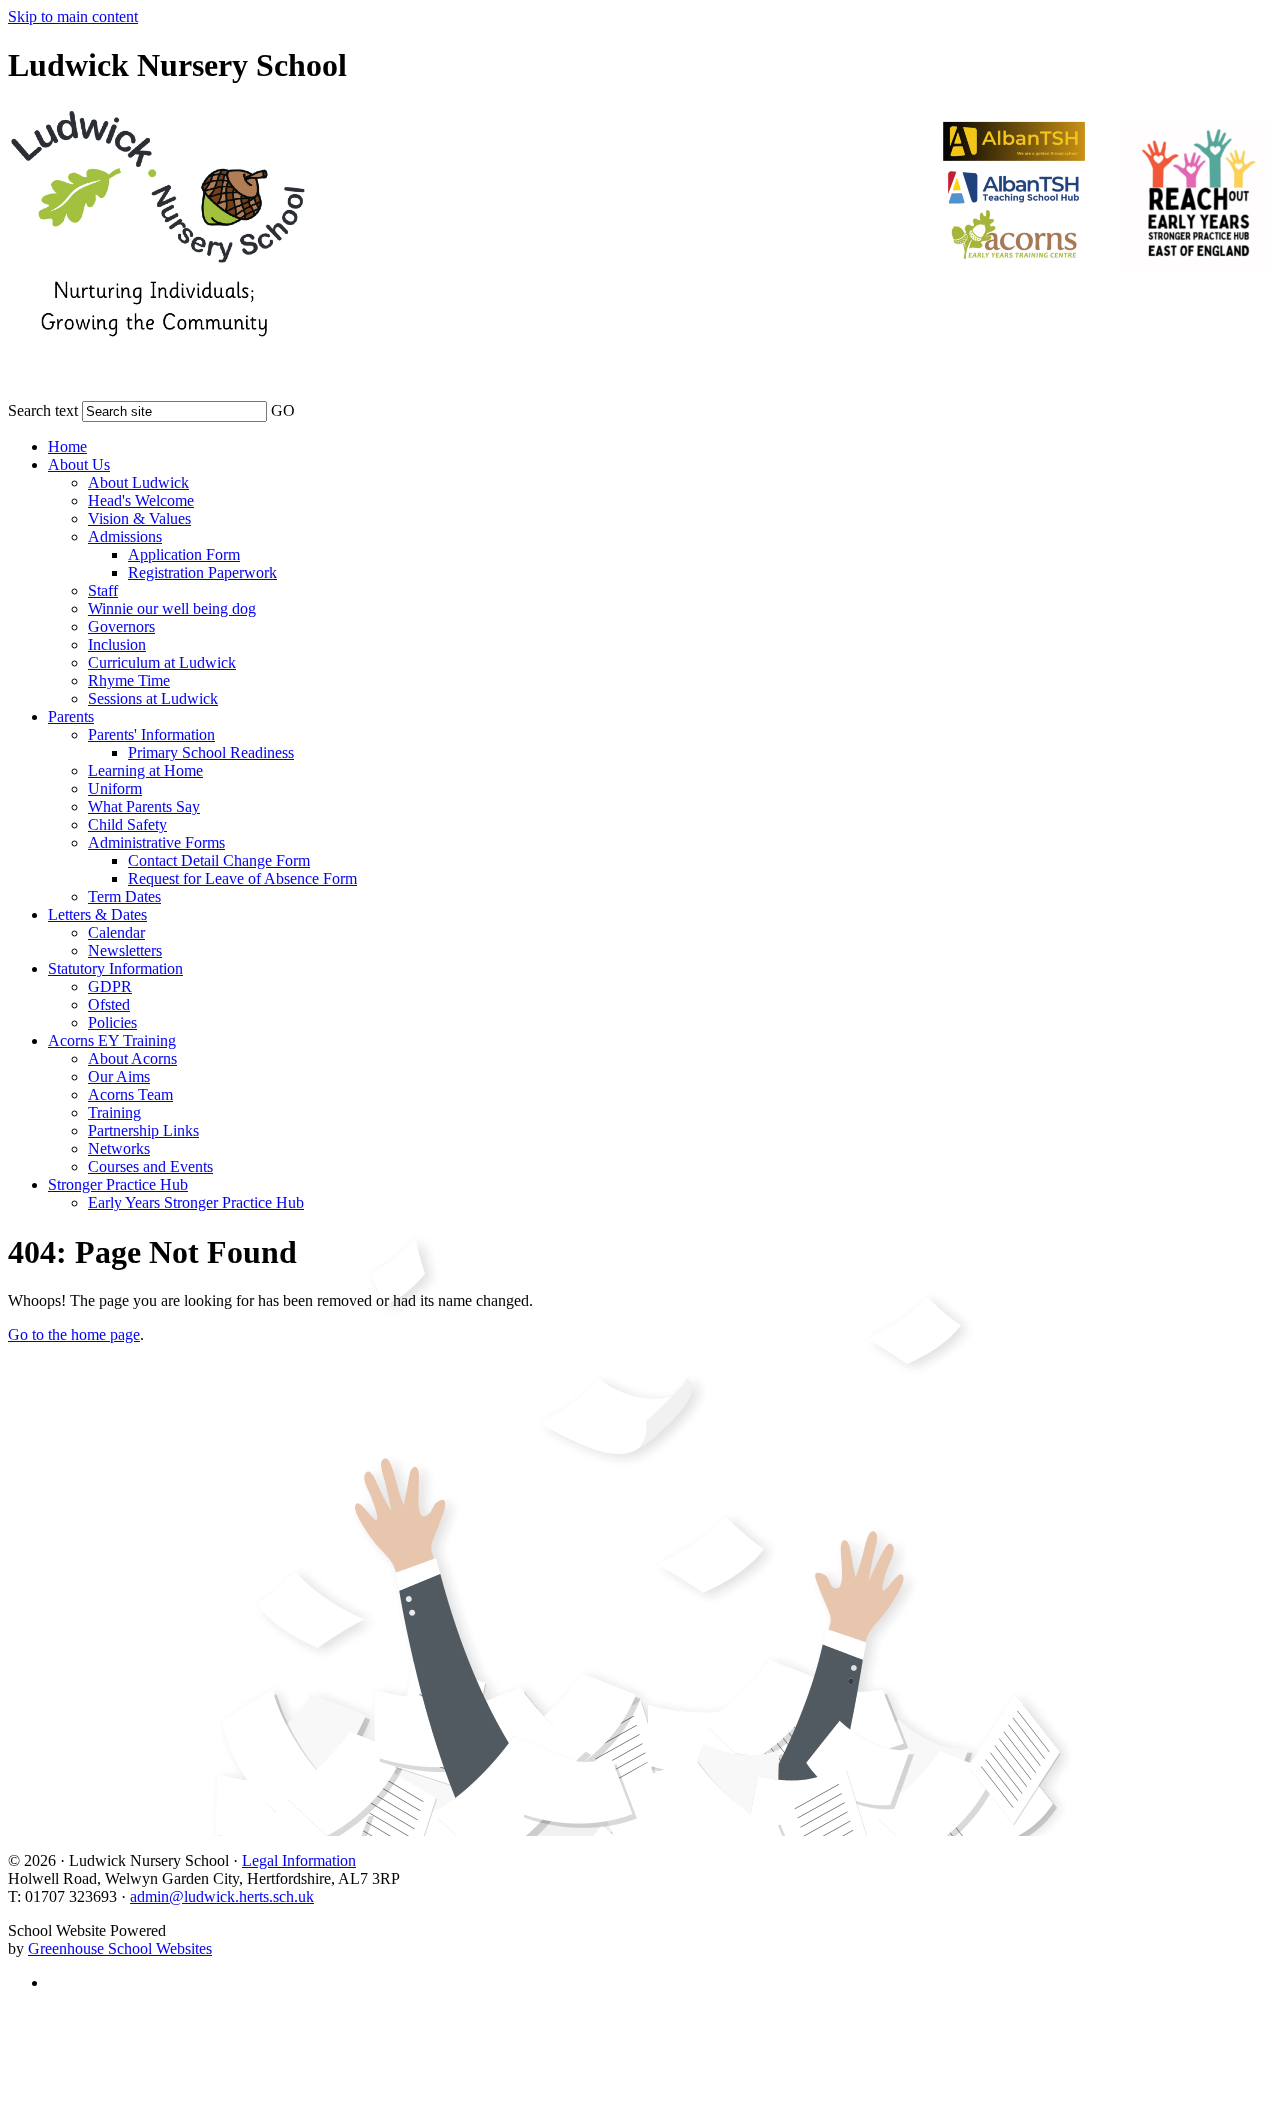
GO (283, 410)
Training (114, 1112)
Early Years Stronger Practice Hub (196, 1202)
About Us (79, 464)
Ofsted (109, 1004)
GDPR (110, 986)
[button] (308, 407)
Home (67, 446)
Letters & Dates (97, 914)
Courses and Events (150, 1166)
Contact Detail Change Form (219, 860)
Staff (103, 590)
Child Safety (127, 824)
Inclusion (117, 644)
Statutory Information (115, 968)
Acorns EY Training (112, 1040)
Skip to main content (73, 16)
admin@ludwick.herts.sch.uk (222, 1896)
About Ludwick (138, 482)
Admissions (125, 536)
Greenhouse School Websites (120, 1948)
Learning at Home (145, 770)
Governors (121, 626)
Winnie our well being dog (172, 608)
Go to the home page (74, 1334)
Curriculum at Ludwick (162, 662)
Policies (112, 1022)
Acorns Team (130, 1094)
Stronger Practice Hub (118, 1184)
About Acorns (132, 1058)
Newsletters (125, 950)
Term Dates (124, 896)
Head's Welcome (141, 500)
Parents (71, 716)
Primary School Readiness (211, 752)
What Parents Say (144, 806)
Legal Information (299, 1860)
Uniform (115, 788)
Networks (119, 1148)
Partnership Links (143, 1130)
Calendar (116, 932)
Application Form (184, 554)
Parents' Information (151, 734)
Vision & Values (139, 518)
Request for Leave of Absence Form (242, 878)
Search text (43, 410)
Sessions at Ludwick (153, 698)
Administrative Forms (156, 842)
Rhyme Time (129, 680)
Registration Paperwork (202, 572)
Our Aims (119, 1076)
